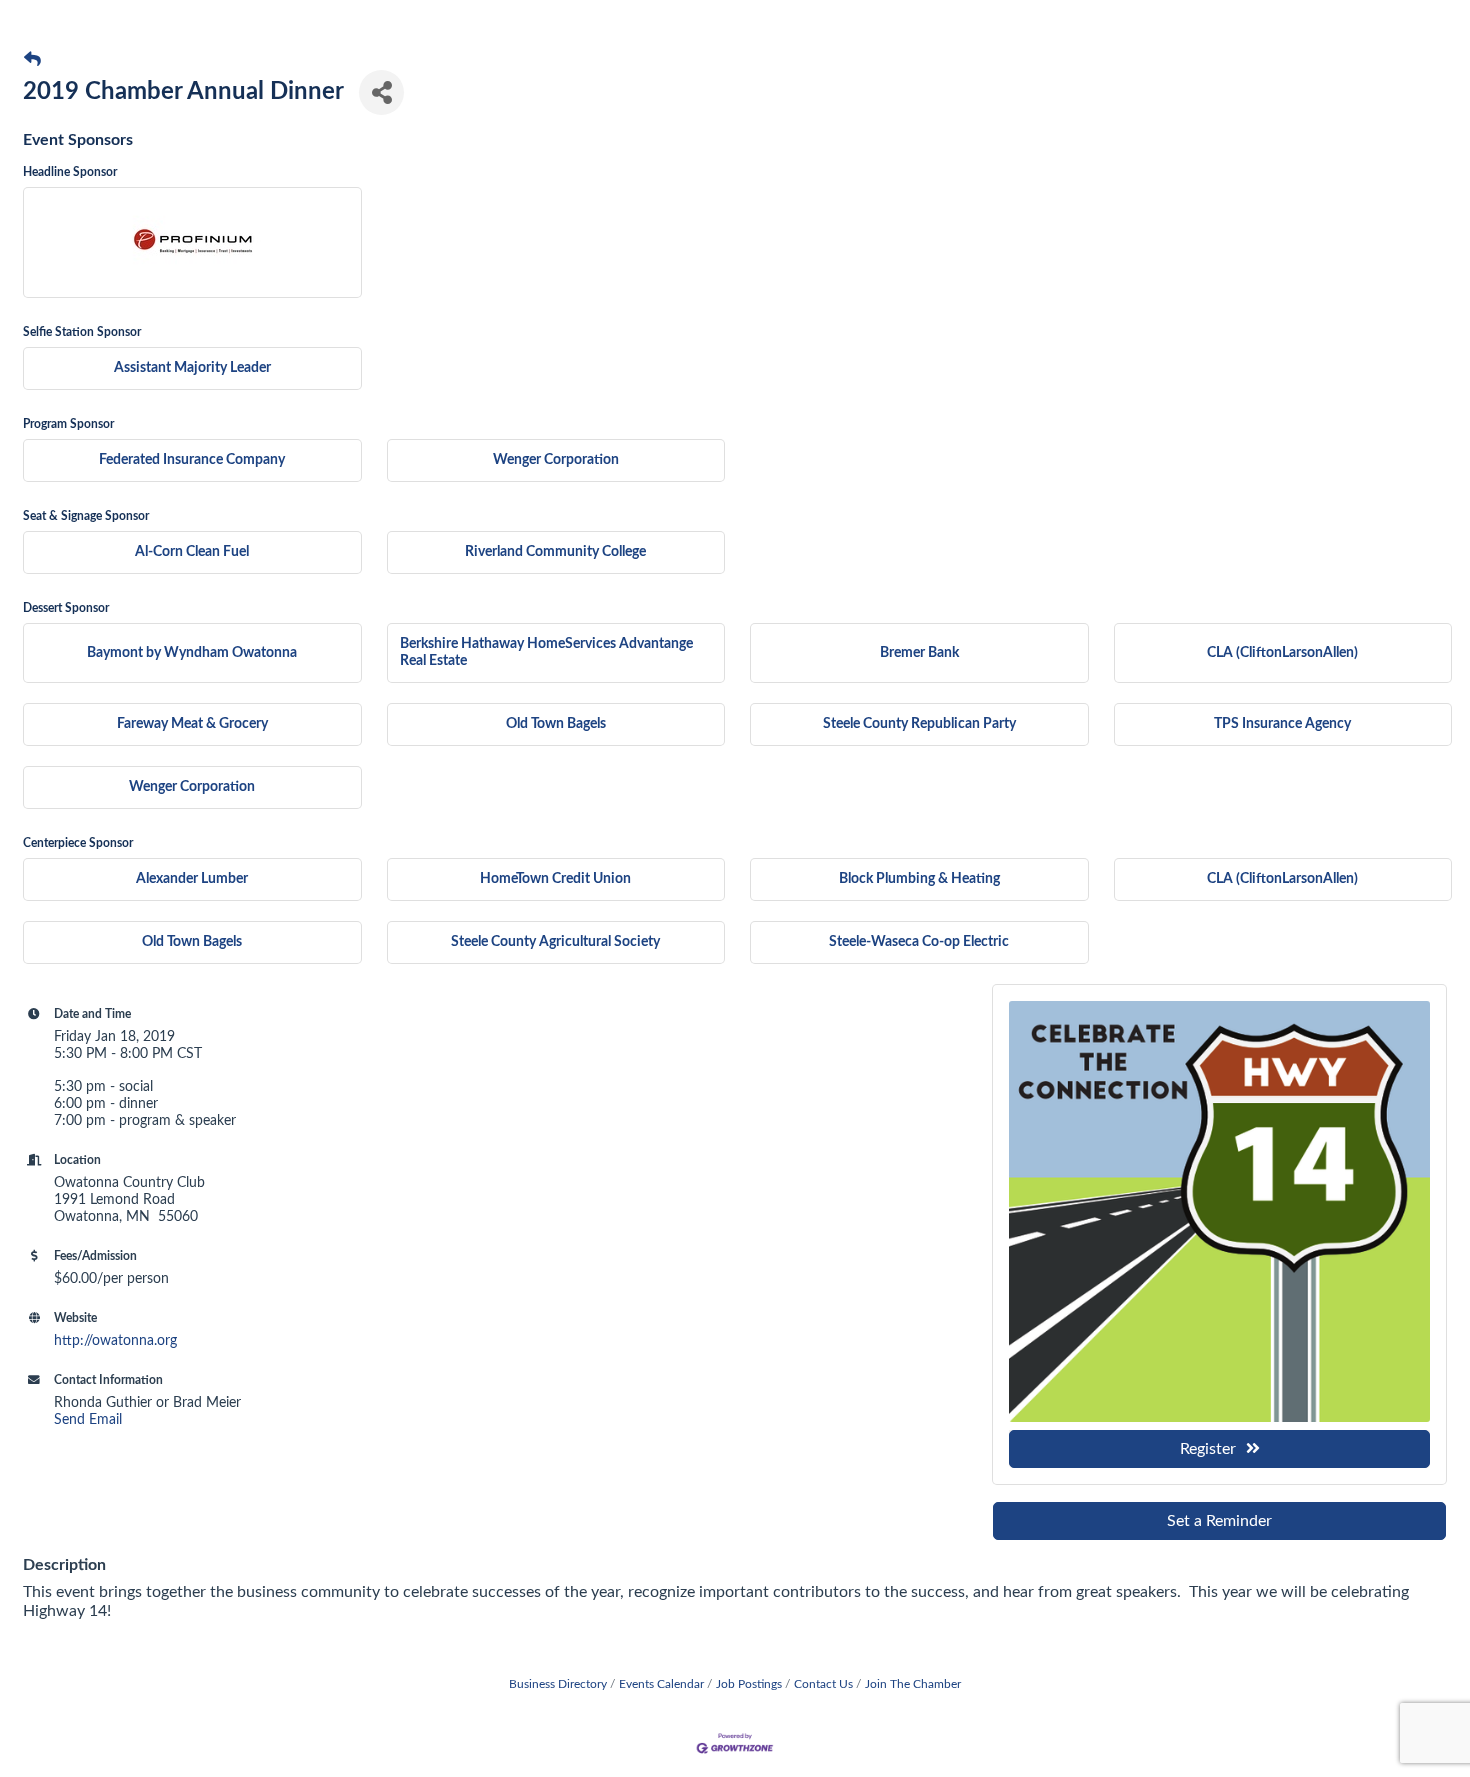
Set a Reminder (1219, 1521)
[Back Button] (32, 60)
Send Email (88, 1420)
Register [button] (1208, 1449)
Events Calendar (661, 1684)
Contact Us (823, 1684)
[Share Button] (381, 92)
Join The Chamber (913, 1684)
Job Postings (749, 1684)
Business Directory (558, 1684)
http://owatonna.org (115, 1341)
